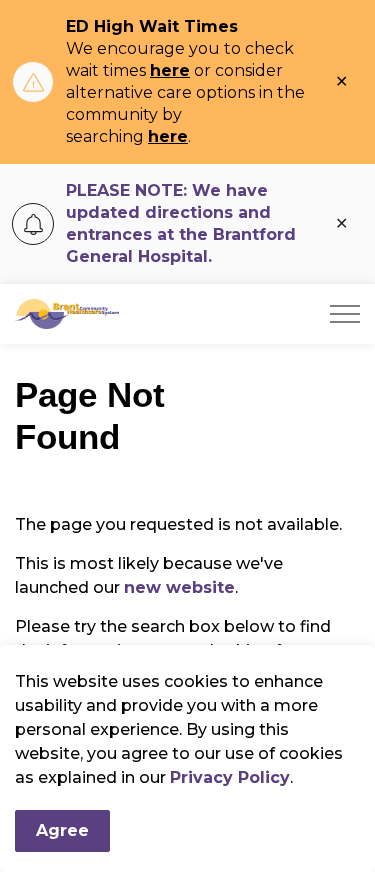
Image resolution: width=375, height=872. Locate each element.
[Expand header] (345, 314)
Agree (62, 830)
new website (179, 587)
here (170, 70)
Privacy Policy (230, 777)
